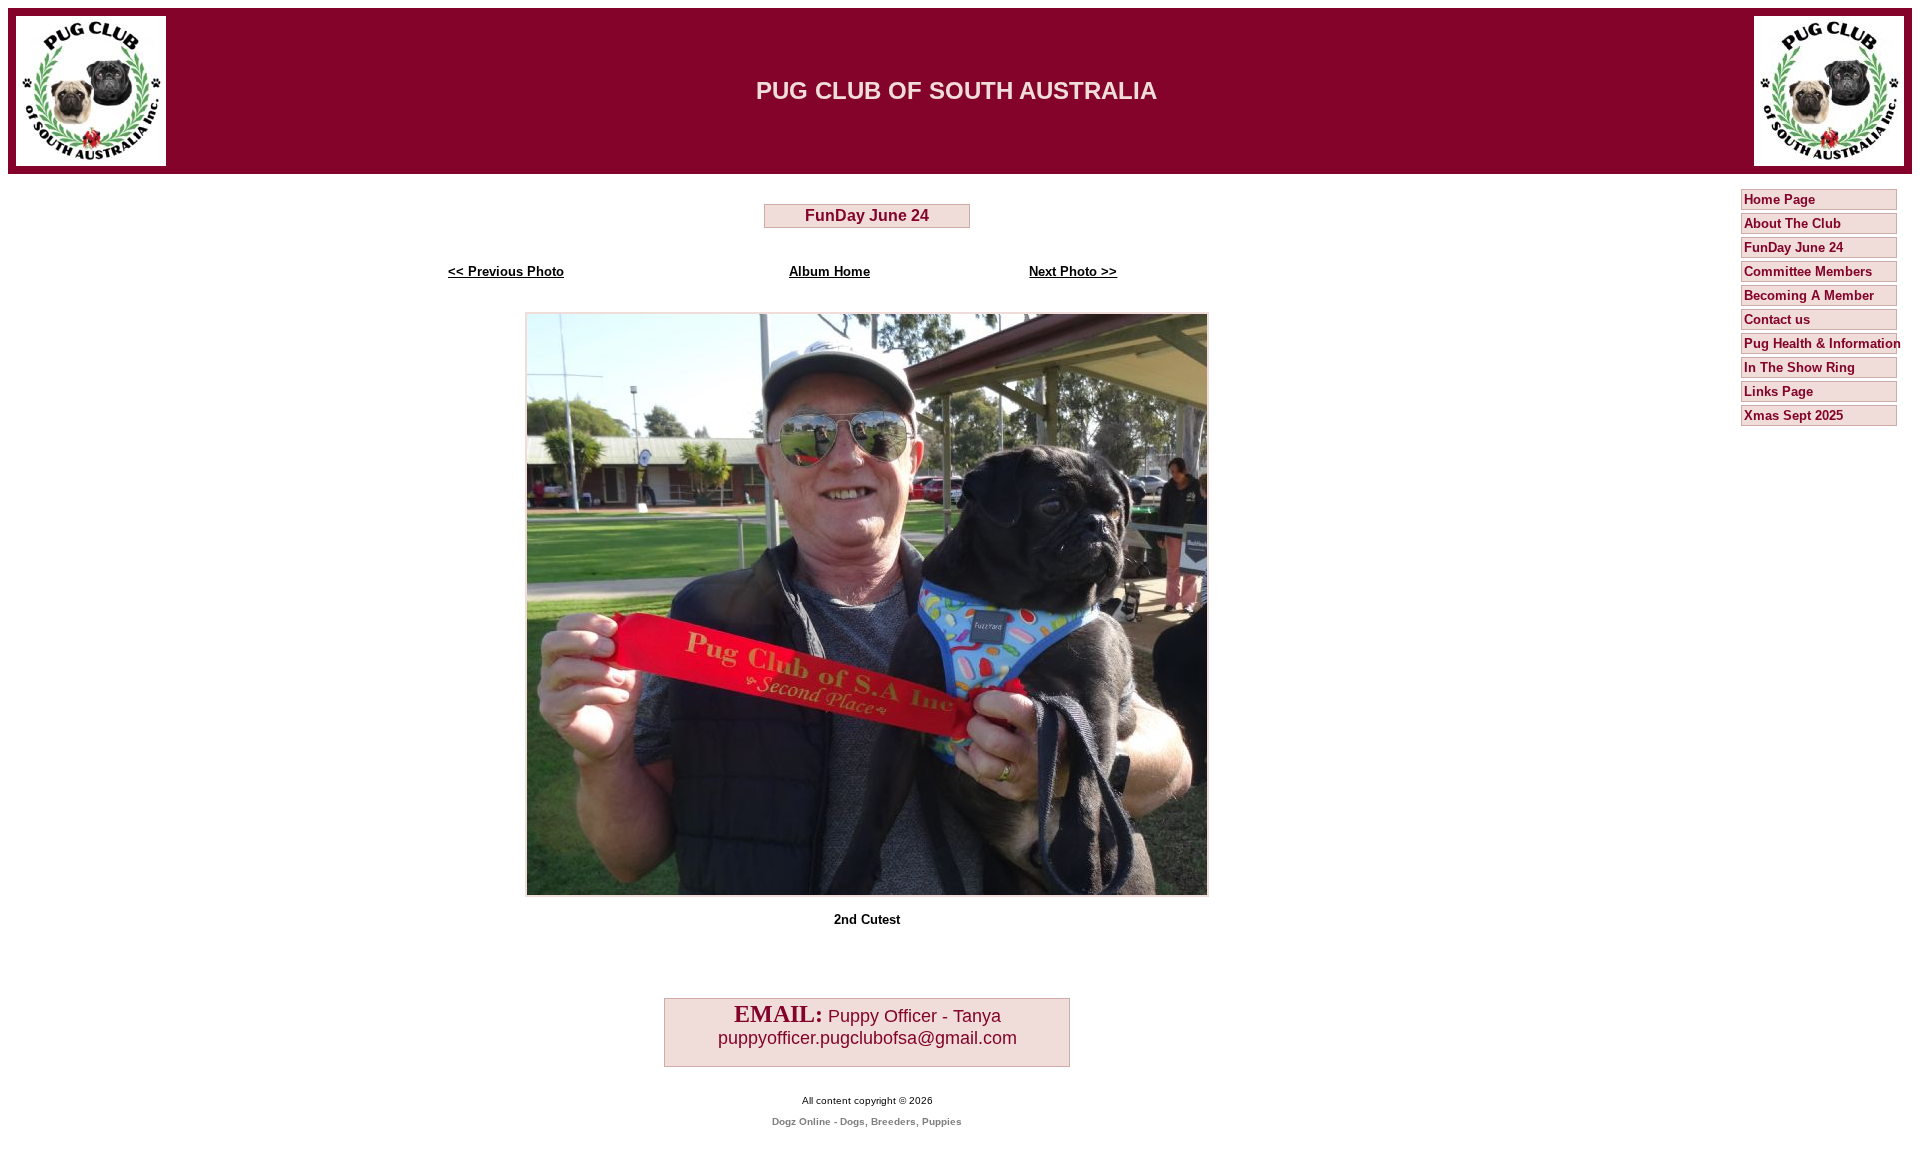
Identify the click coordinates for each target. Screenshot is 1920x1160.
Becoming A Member (1809, 295)
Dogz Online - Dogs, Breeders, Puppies (867, 1121)
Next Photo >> (1073, 271)
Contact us (1777, 319)
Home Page (1779, 199)
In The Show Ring (1799, 367)
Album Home (829, 271)
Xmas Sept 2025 (1793, 415)
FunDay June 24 (1793, 247)
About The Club (1792, 223)
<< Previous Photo (506, 271)
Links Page (1778, 391)
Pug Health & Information (1822, 343)
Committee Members (1808, 271)
